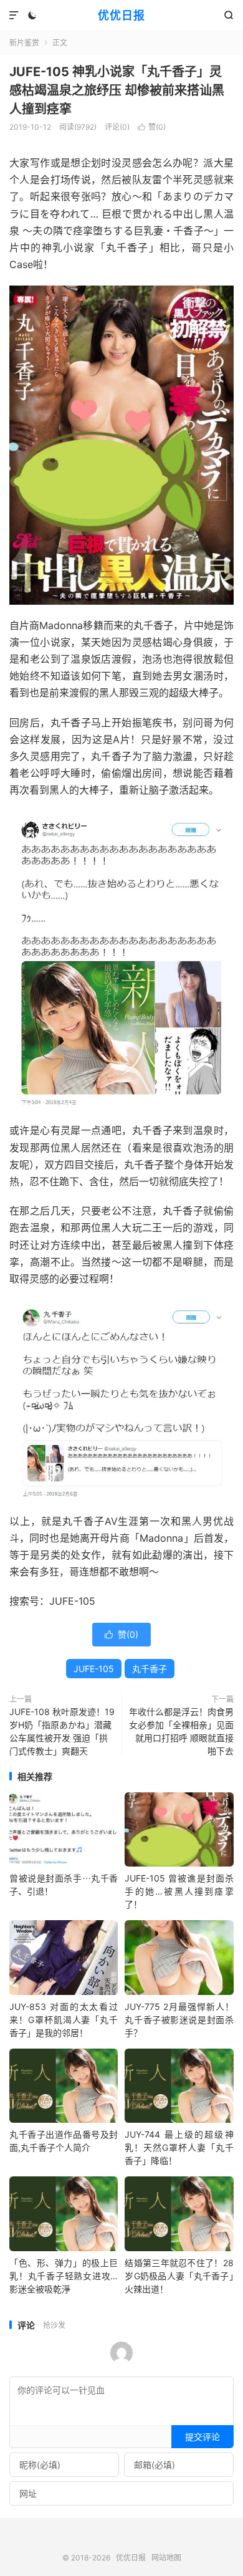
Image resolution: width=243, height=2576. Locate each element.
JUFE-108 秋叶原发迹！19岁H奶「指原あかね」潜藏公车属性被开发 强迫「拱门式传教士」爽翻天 (62, 1731)
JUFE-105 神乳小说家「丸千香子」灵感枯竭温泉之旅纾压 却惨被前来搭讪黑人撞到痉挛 (117, 90)
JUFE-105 (94, 1669)
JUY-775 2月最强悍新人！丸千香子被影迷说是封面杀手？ (179, 2020)
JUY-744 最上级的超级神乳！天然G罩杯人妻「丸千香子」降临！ (179, 2147)
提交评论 (202, 2437)
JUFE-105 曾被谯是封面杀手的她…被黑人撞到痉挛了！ (179, 1891)
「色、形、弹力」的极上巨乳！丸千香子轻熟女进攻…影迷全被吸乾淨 (64, 2276)
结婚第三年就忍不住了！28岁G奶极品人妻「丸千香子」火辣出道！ (179, 2276)
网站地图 (166, 2558)
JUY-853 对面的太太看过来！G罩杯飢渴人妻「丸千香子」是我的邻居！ (64, 2020)
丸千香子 (150, 1669)
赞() (152, 127)
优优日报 (121, 15)
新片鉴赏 (24, 43)
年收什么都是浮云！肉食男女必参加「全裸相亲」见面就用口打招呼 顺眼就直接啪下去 (181, 1731)
